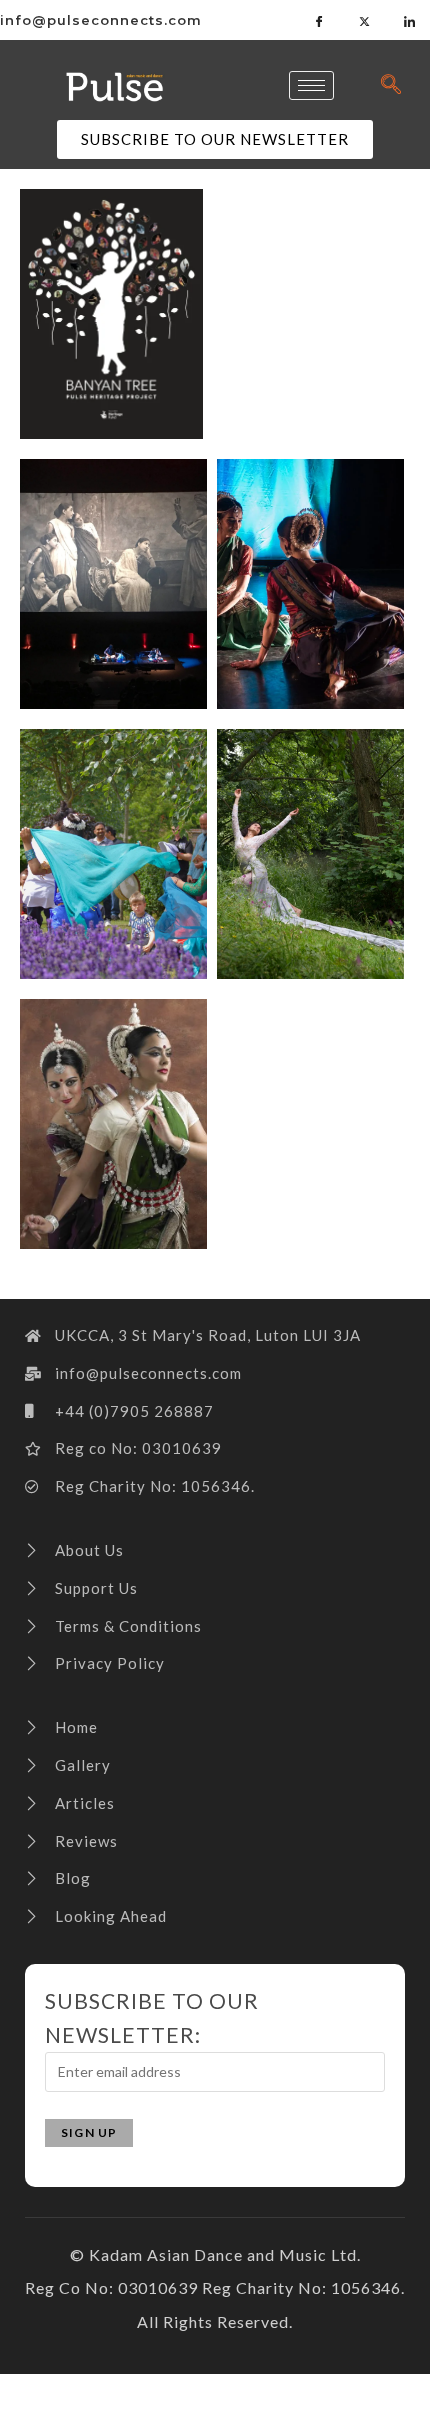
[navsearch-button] (391, 85)
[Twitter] (365, 20)
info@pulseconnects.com (101, 20)
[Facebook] (320, 20)
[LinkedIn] (410, 20)
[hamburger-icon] (311, 85)
